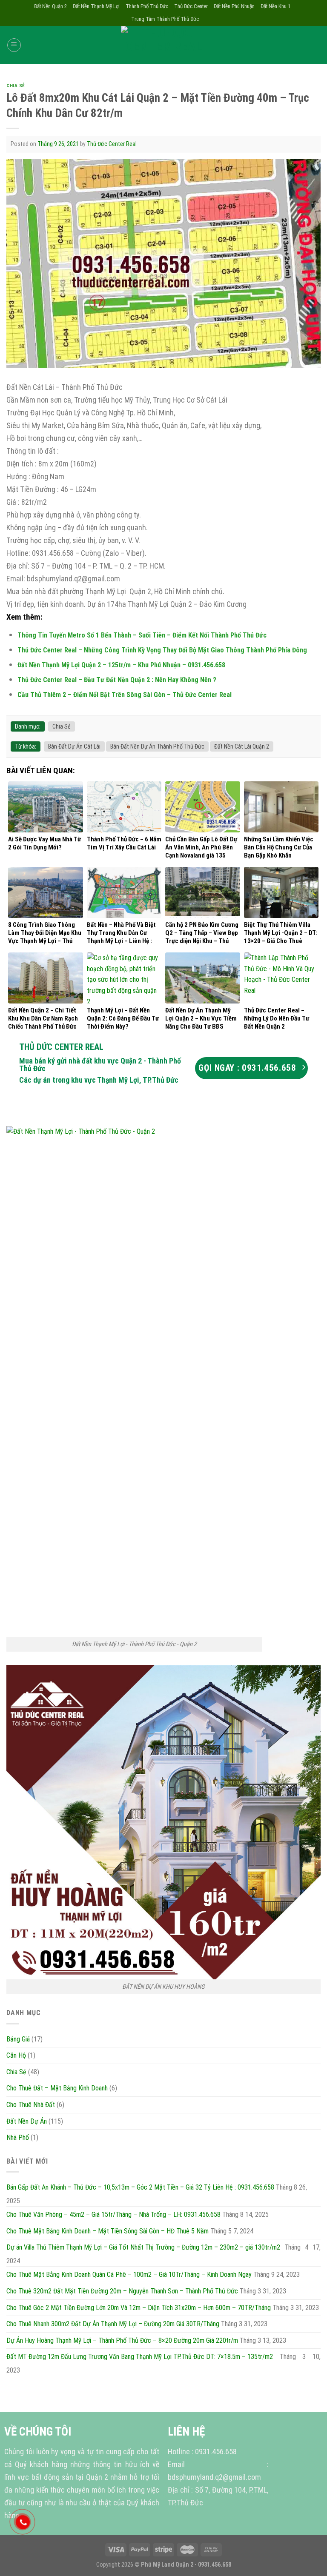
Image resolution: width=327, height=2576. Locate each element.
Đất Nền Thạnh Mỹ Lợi (96, 6)
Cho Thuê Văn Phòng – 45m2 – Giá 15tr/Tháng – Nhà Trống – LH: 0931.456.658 (113, 2214)
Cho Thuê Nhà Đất (31, 2105)
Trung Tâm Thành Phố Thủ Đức (165, 19)
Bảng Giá (18, 2039)
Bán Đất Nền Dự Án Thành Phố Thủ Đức (157, 746)
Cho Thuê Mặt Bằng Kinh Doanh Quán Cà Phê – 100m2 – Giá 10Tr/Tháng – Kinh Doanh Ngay (129, 2274)
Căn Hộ (16, 2055)
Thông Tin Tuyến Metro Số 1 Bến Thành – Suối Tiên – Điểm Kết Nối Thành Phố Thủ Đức (142, 635)
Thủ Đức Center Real (112, 144)
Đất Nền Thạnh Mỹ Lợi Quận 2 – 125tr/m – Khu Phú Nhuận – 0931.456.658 (121, 665)
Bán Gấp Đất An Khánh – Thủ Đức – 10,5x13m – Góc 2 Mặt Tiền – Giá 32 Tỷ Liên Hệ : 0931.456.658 (140, 2187)
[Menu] (14, 45)
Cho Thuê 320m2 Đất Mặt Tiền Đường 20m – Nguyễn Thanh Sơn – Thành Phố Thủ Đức (122, 2291)
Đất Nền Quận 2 (50, 6)
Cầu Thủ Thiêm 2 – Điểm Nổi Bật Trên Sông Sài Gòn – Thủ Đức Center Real (125, 695)
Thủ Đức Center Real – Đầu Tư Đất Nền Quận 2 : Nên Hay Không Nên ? (117, 680)
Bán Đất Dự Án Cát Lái (74, 746)
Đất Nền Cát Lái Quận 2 (242, 746)
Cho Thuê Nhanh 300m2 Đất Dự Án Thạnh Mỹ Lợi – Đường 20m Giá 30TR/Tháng (113, 2324)
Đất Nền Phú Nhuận (234, 6)
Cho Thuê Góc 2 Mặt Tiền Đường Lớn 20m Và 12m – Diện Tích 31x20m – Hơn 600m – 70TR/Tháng (139, 2308)
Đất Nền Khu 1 (275, 6)
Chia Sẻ (16, 86)
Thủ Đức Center (191, 6)
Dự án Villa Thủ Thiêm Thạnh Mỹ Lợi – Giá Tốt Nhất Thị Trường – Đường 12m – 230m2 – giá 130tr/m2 (143, 2247)
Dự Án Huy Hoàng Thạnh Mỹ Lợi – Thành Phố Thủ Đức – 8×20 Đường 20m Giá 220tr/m (122, 2340)
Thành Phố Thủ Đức (147, 6)
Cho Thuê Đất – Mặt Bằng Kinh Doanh (57, 2088)
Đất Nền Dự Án (27, 2121)
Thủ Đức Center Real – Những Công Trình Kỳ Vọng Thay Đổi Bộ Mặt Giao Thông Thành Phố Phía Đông (162, 650)
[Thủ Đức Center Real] (163, 45)
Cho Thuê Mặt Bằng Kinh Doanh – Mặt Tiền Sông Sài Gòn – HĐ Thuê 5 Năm (108, 2231)
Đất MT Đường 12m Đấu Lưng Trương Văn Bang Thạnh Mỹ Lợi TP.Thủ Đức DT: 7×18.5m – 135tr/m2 (140, 2357)
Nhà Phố (18, 2137)
